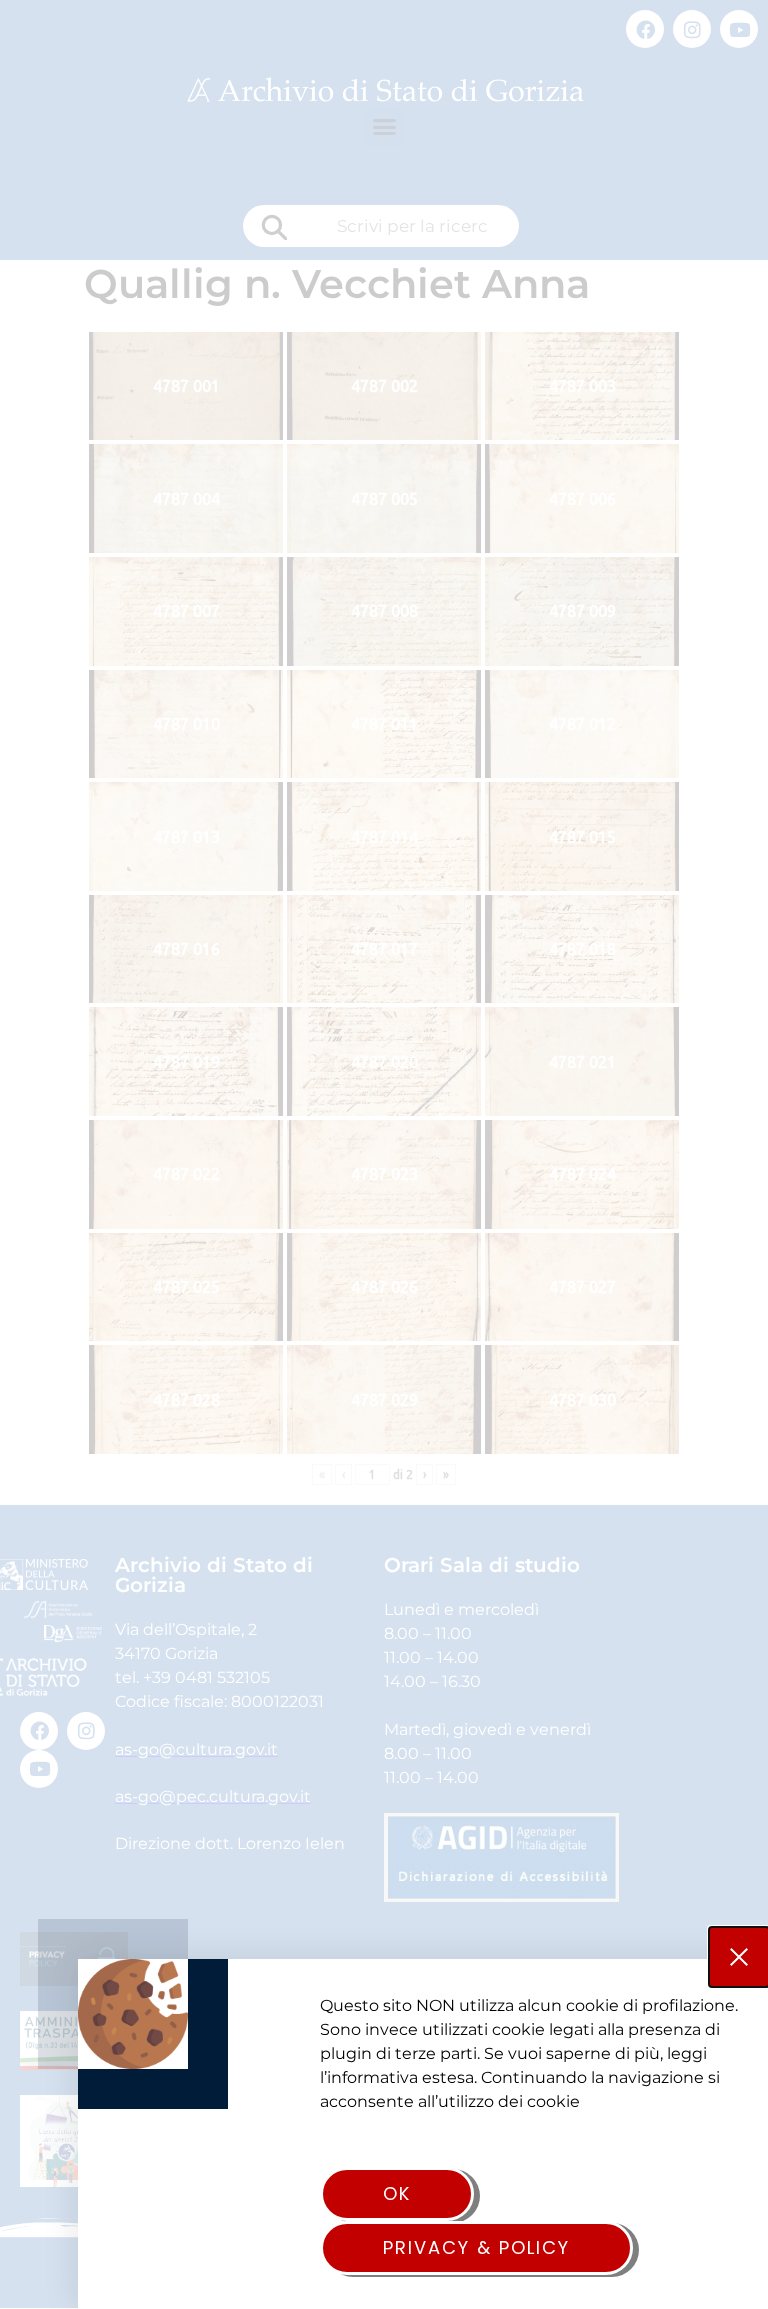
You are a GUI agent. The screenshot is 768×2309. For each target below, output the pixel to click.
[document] (384, 1154)
